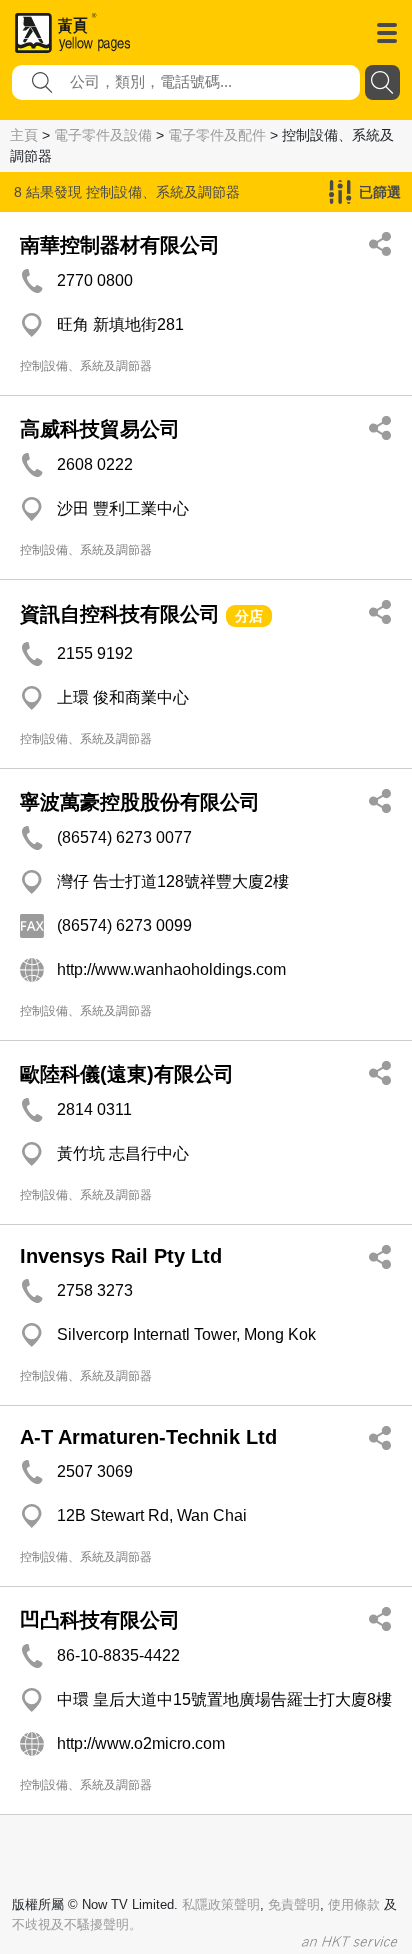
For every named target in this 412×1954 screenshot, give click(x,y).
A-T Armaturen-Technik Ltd (148, 1437)
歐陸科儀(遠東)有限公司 (127, 1074)
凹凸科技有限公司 (100, 1620)
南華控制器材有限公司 (120, 245)
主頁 (24, 135)
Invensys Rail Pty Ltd (121, 1256)
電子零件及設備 (103, 135)
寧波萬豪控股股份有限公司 (140, 802)
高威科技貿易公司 (100, 429)
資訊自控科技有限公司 (120, 614)
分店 (249, 616)
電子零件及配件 (217, 135)
